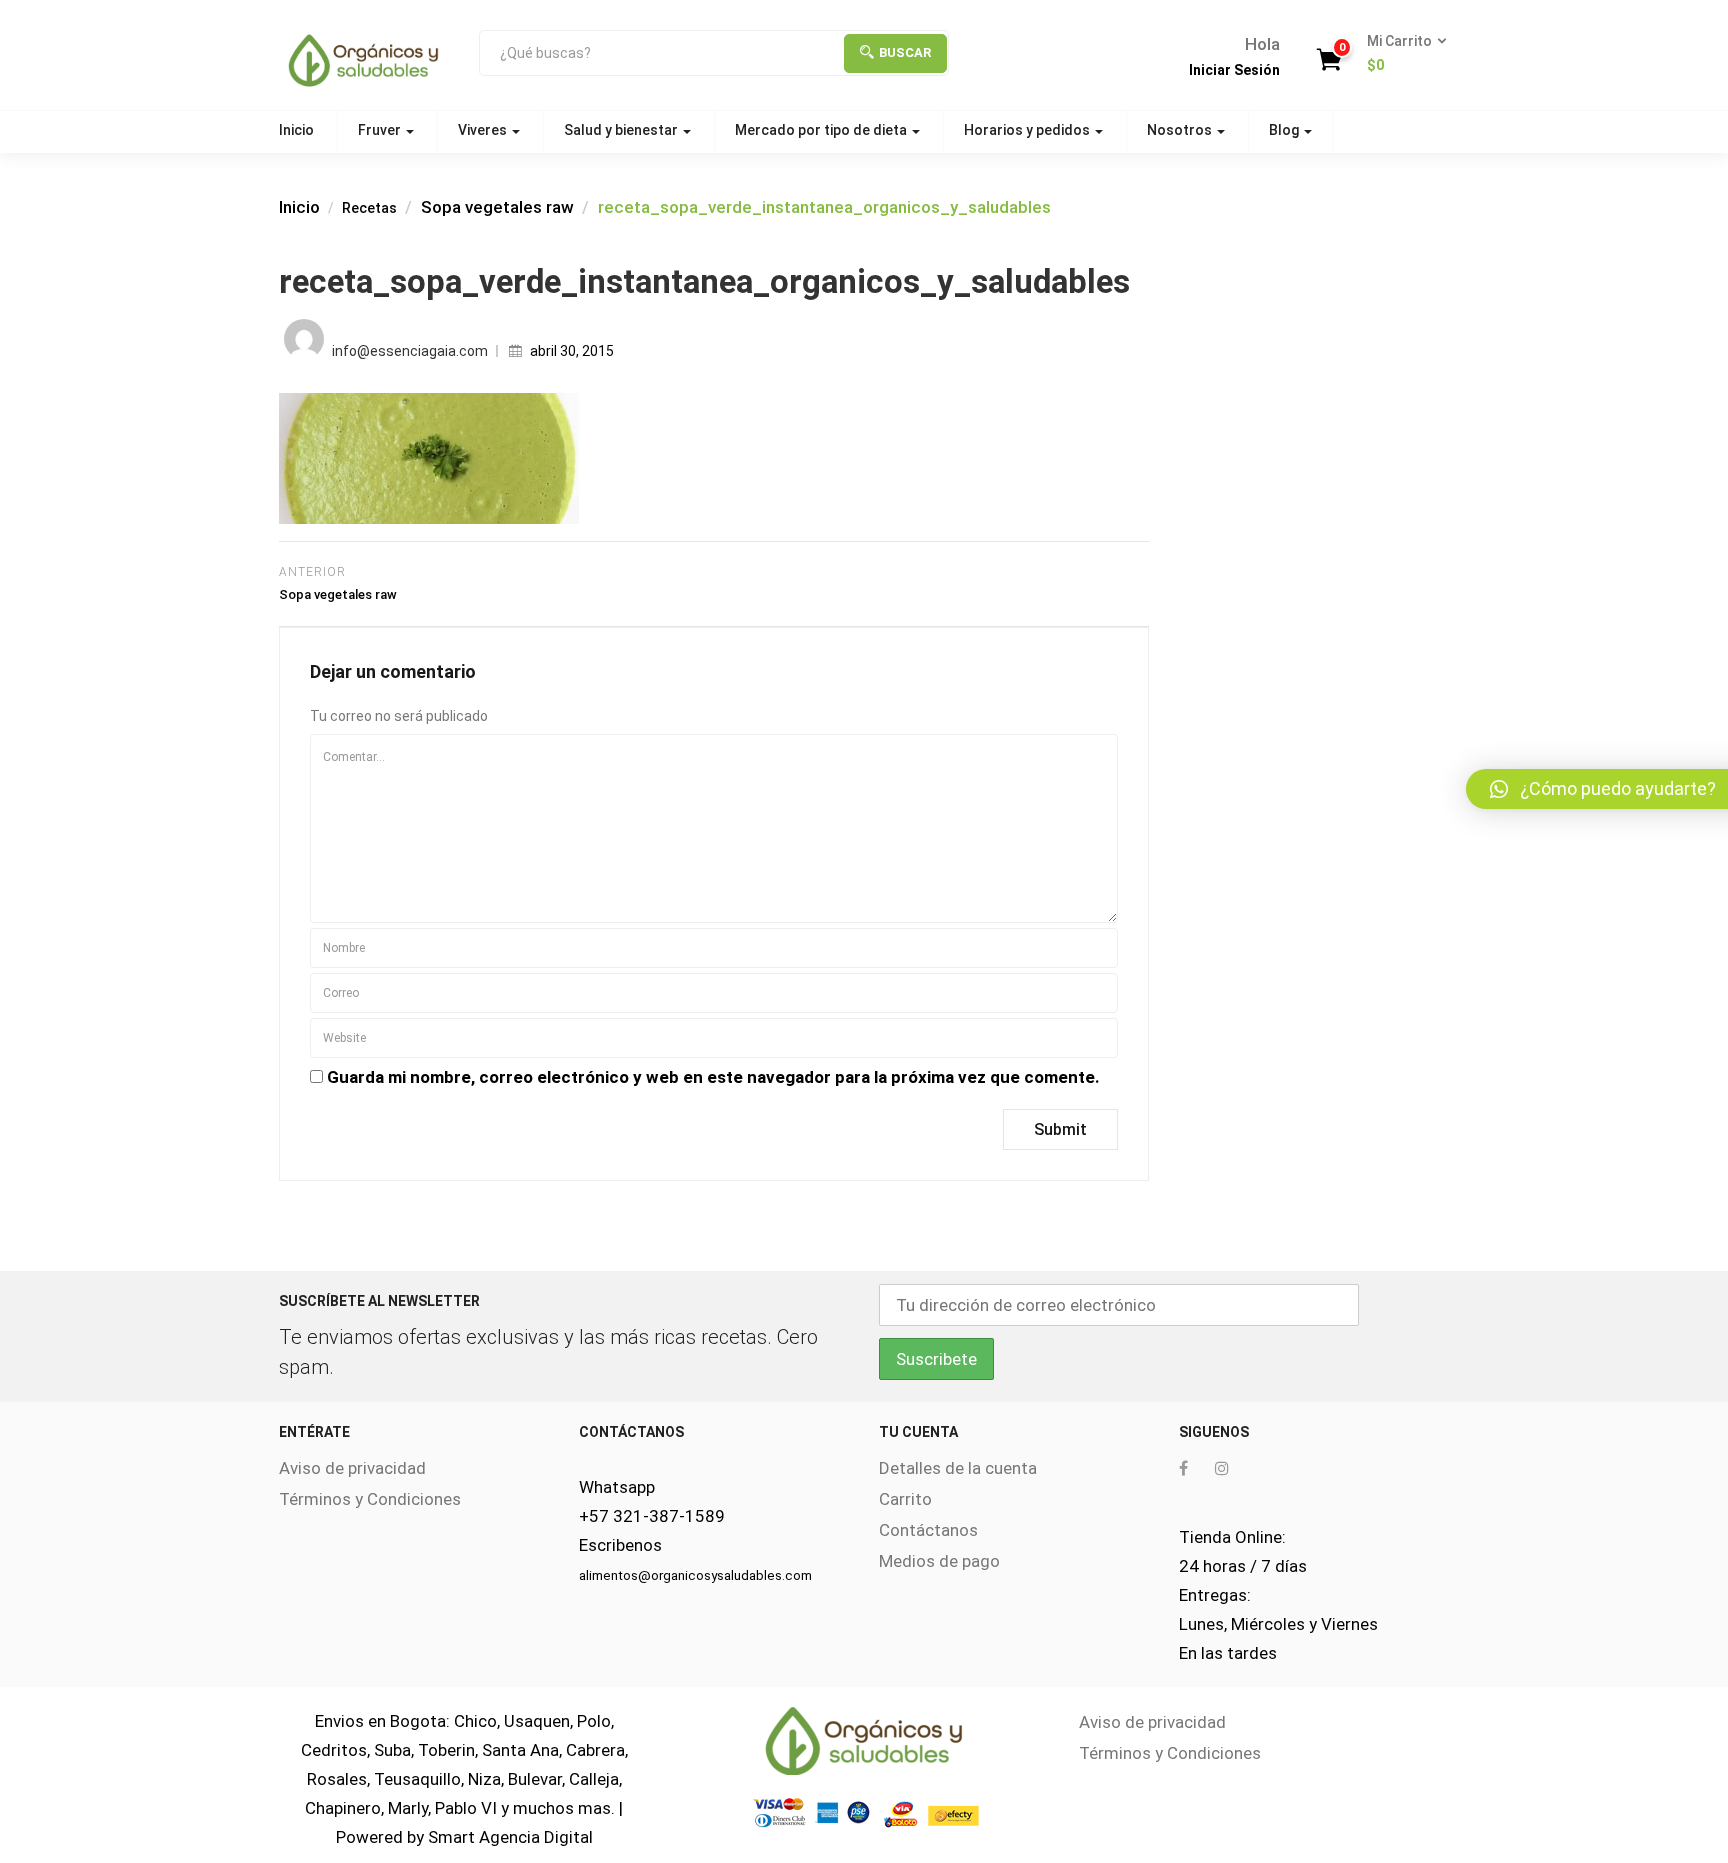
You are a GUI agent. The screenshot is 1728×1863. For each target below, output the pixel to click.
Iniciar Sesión (1234, 70)
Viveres (484, 130)
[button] (1400, 54)
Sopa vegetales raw (497, 207)
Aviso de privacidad (352, 1468)
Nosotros (1181, 130)
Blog (1285, 130)
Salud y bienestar (622, 130)
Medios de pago (939, 1561)
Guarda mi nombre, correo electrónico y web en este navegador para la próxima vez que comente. (713, 1077)
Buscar (905, 52)
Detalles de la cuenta (958, 1468)
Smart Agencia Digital (510, 1837)
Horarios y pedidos (1028, 130)
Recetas (369, 208)
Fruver (381, 130)
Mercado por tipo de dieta (822, 130)
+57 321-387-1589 (652, 1516)
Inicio (296, 130)
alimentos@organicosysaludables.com (695, 1575)
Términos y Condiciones (370, 1499)
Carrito (905, 1499)
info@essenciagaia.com (410, 351)
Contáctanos (928, 1530)
